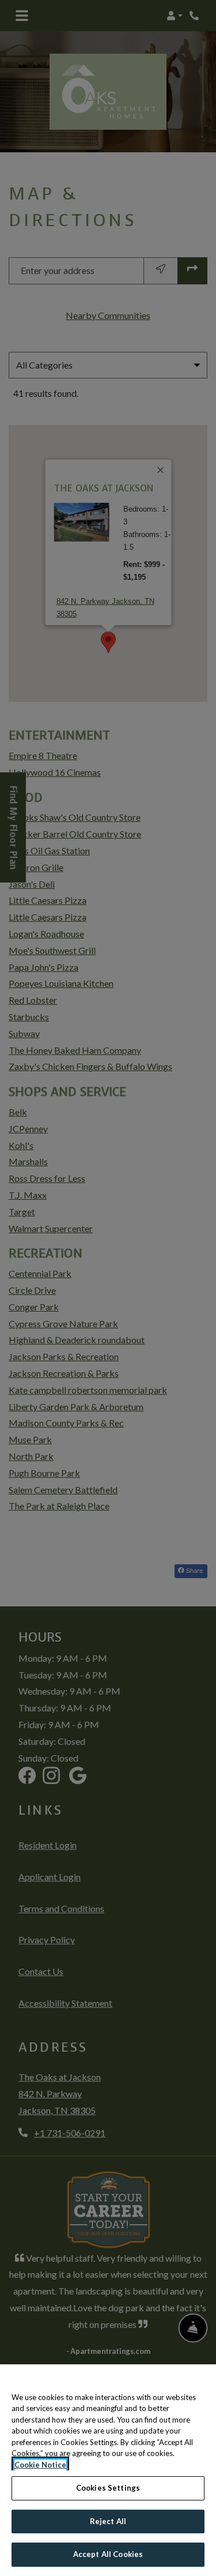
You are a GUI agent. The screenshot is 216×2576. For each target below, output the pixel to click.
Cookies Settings (108, 2488)
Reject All (108, 2521)
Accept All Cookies (108, 2554)
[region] (108, 2470)
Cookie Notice (40, 2465)
